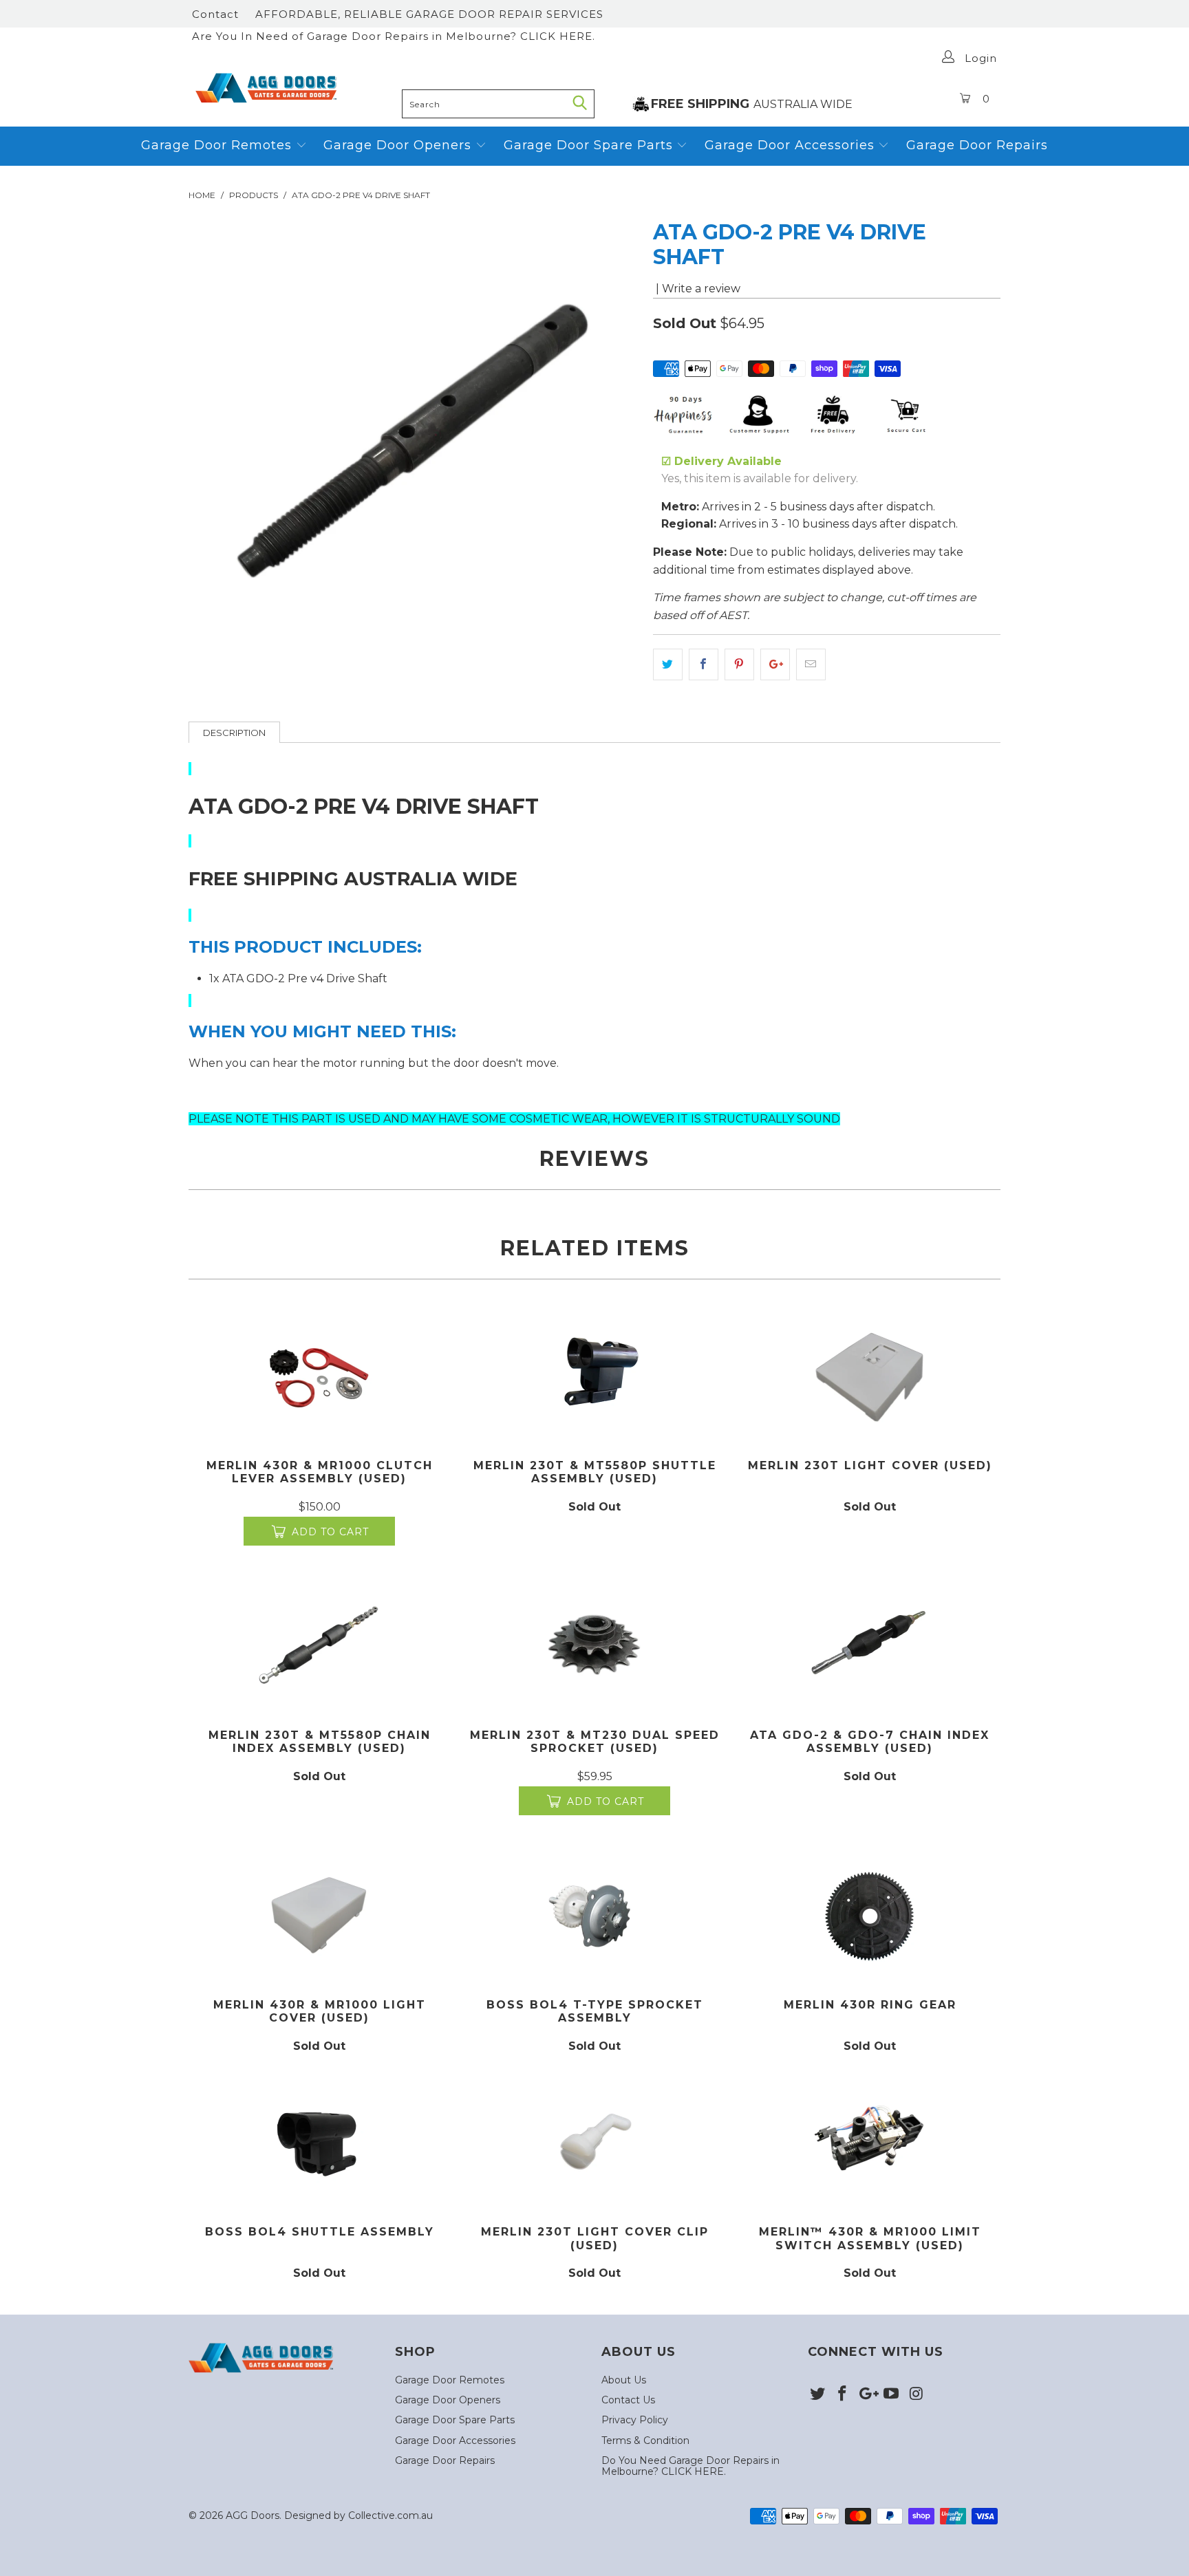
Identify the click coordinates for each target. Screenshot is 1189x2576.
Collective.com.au (390, 2515)
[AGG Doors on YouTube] (892, 2394)
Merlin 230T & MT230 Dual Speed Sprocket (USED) (594, 1646)
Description (234, 733)
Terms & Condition (645, 2440)
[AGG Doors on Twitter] (818, 2394)
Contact (215, 14)
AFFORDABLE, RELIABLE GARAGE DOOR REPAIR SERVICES (429, 14)
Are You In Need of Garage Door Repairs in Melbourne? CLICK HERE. (394, 36)
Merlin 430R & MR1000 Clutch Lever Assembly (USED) (319, 1376)
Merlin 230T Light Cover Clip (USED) (594, 2142)
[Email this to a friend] (811, 664)
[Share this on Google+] (775, 664)
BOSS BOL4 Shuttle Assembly (319, 2142)
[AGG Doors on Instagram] (917, 2394)
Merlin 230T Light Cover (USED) (870, 1376)
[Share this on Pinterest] (739, 664)
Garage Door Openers (399, 145)
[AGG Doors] (292, 88)
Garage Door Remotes (218, 145)
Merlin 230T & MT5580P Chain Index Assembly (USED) (319, 1646)
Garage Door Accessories (790, 145)
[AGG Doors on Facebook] (843, 2394)
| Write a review (697, 289)
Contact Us (628, 2400)
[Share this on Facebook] (704, 664)
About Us (624, 2380)
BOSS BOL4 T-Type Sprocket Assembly (594, 1915)
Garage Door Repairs (977, 145)
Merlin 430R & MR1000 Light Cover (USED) (319, 1915)
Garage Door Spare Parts (590, 145)
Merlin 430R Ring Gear (870, 1915)
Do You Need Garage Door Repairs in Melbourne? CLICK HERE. (690, 2466)
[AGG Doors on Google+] (867, 2394)
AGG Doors (253, 2515)
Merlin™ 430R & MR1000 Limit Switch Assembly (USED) (870, 2142)
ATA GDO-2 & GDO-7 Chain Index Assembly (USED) (870, 1646)
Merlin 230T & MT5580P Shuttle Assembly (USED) (594, 1376)
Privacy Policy (635, 2420)
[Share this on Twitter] (668, 664)
